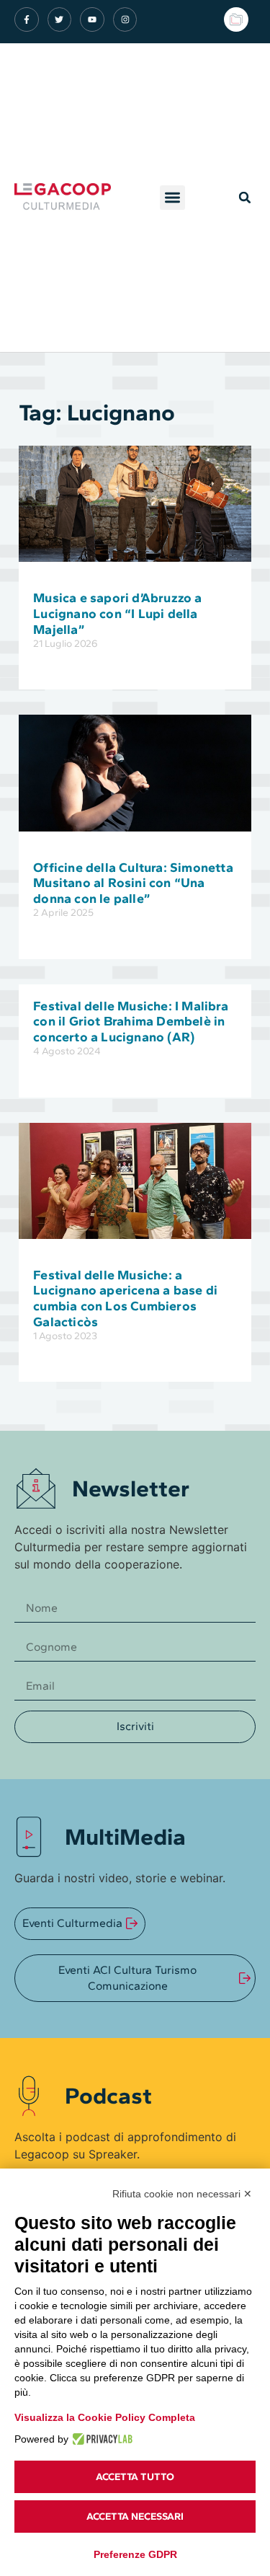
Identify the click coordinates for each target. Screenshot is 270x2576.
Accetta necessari (135, 2517)
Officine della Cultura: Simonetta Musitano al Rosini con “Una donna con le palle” (133, 883)
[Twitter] (60, 19)
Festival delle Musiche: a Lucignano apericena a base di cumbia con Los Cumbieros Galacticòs (125, 1298)
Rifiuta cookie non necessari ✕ (182, 2194)
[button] (172, 198)
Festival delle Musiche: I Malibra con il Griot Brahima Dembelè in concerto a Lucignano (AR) (131, 1022)
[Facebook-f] (27, 19)
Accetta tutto (135, 2477)
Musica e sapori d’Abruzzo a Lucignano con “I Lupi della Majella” (117, 613)
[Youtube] (92, 19)
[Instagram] (125, 19)
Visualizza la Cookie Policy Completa (105, 2417)
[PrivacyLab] (100, 2439)
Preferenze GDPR (135, 2554)
